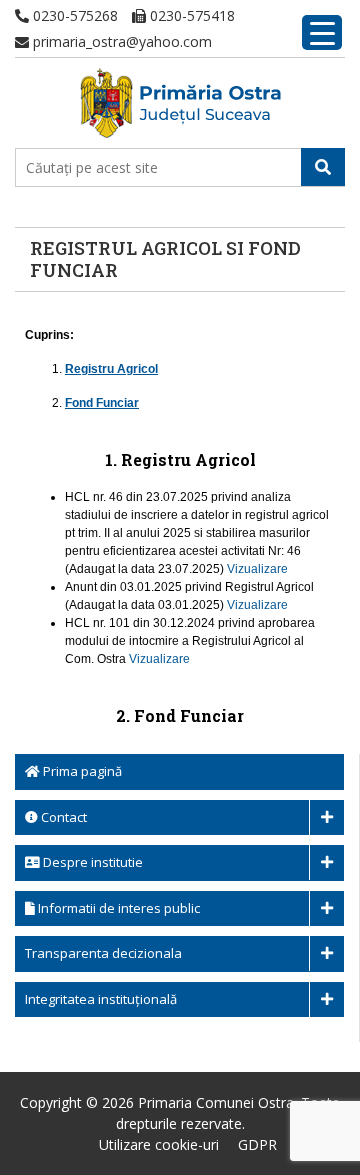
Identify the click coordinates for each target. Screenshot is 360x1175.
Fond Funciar (102, 403)
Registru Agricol (111, 369)
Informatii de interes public (117, 908)
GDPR (257, 1144)
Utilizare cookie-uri (159, 1144)
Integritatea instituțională (101, 999)
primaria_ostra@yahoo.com (120, 41)
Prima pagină (81, 771)
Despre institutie (91, 862)
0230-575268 (73, 15)
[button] (323, 167)
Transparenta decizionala (103, 953)
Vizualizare (257, 569)
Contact (62, 817)
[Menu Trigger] (322, 32)
